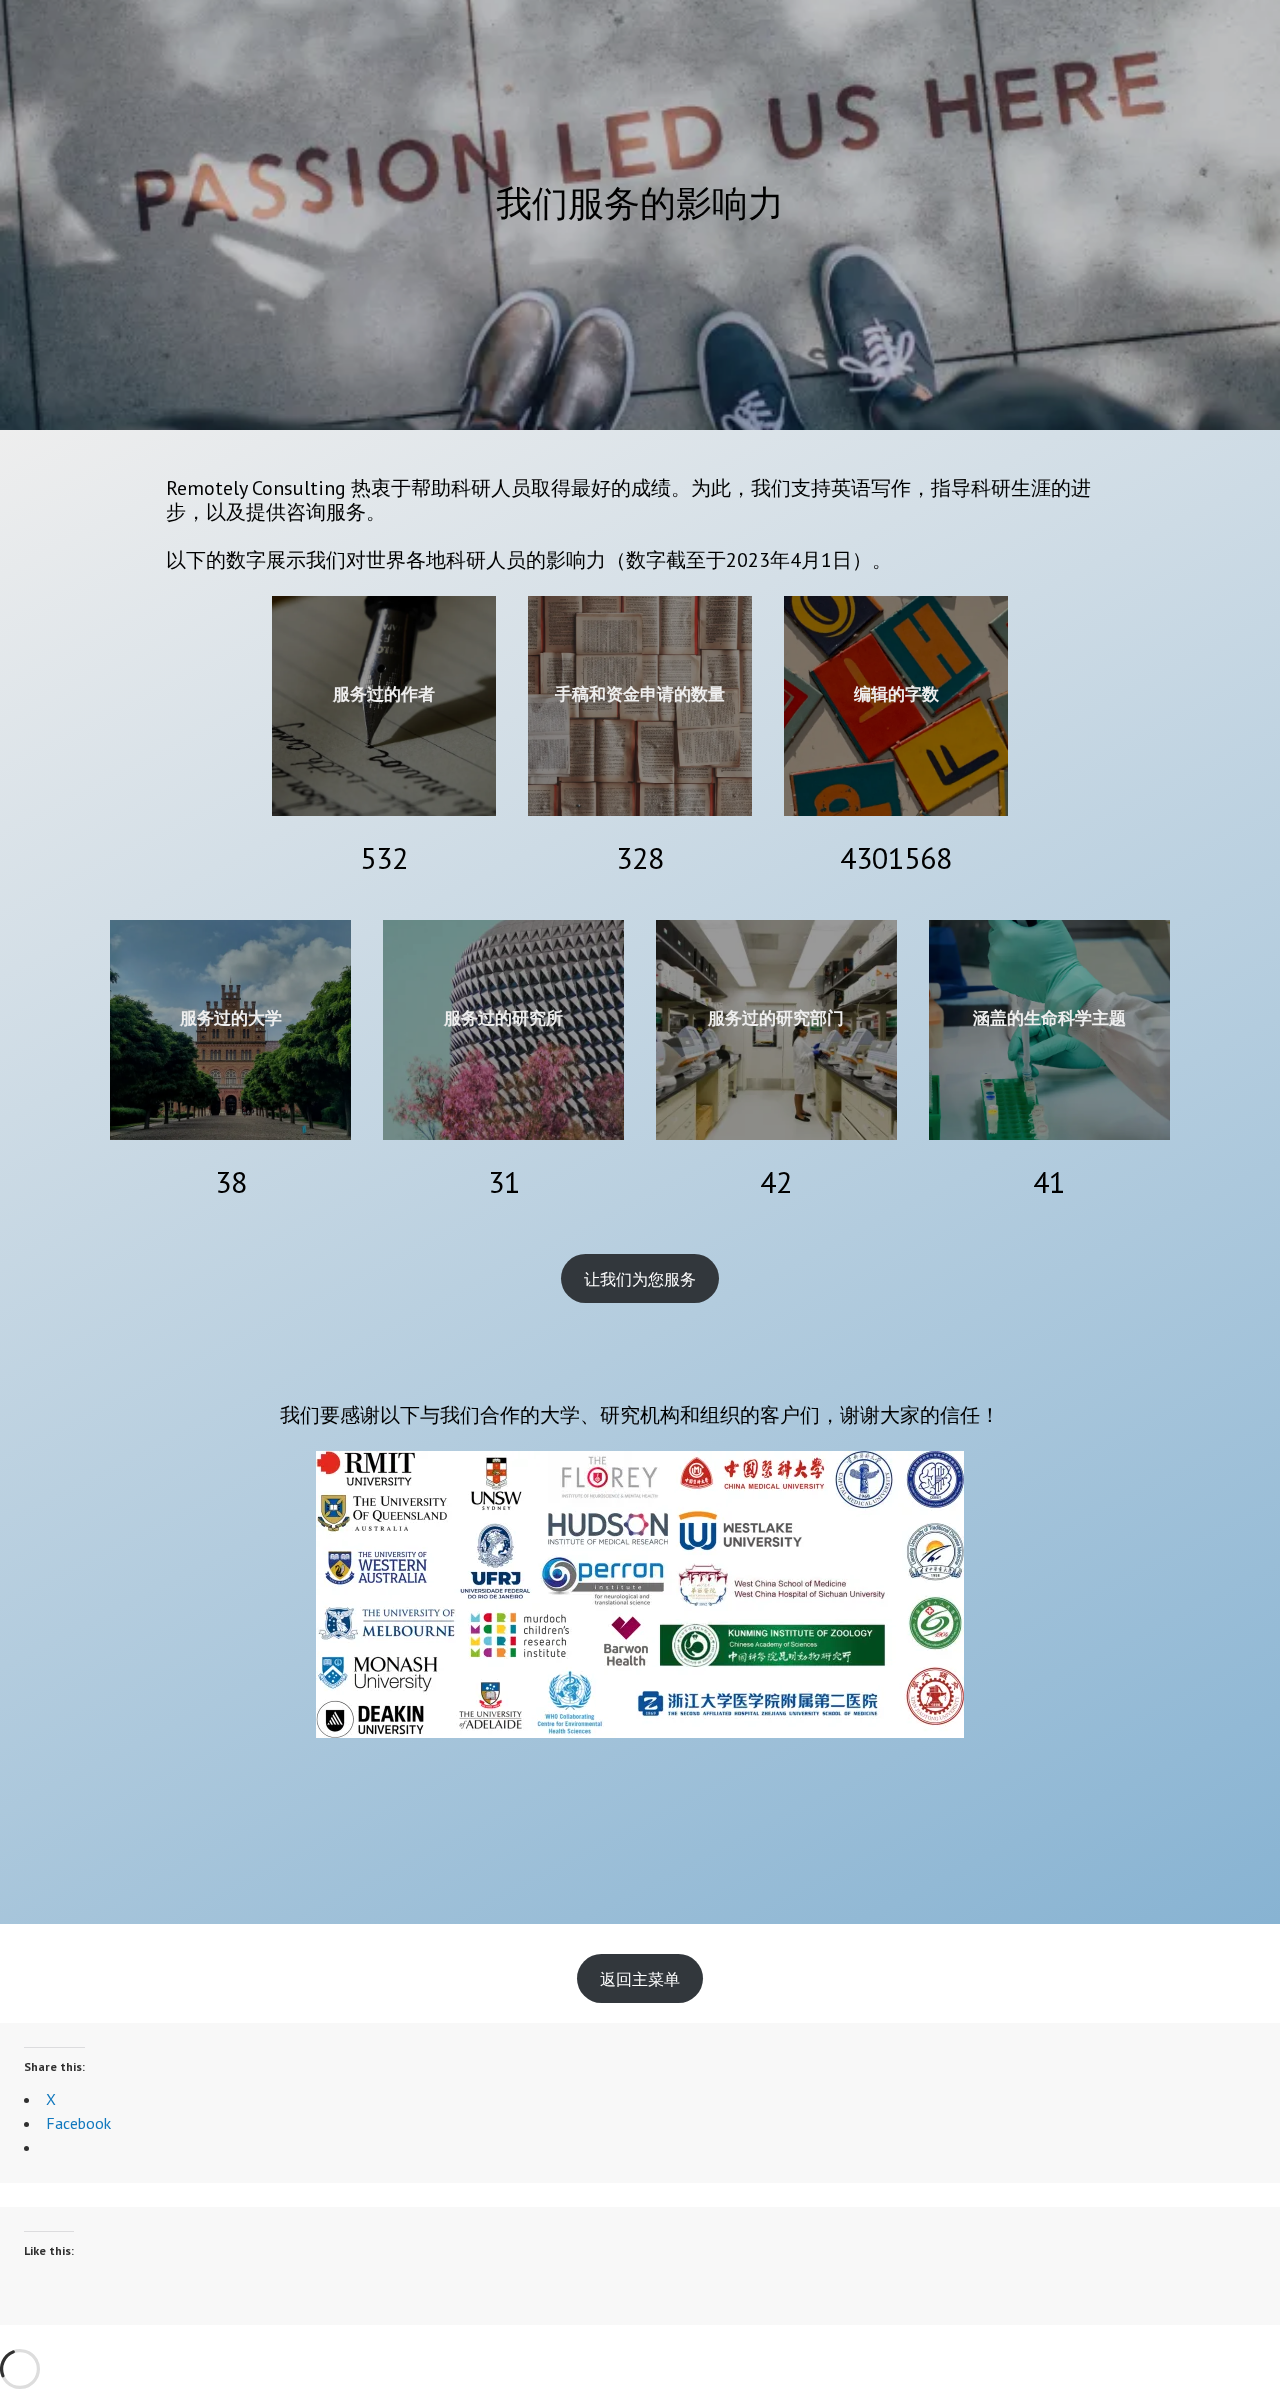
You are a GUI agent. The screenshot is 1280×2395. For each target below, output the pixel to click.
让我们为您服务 (640, 1279)
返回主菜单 (640, 1979)
